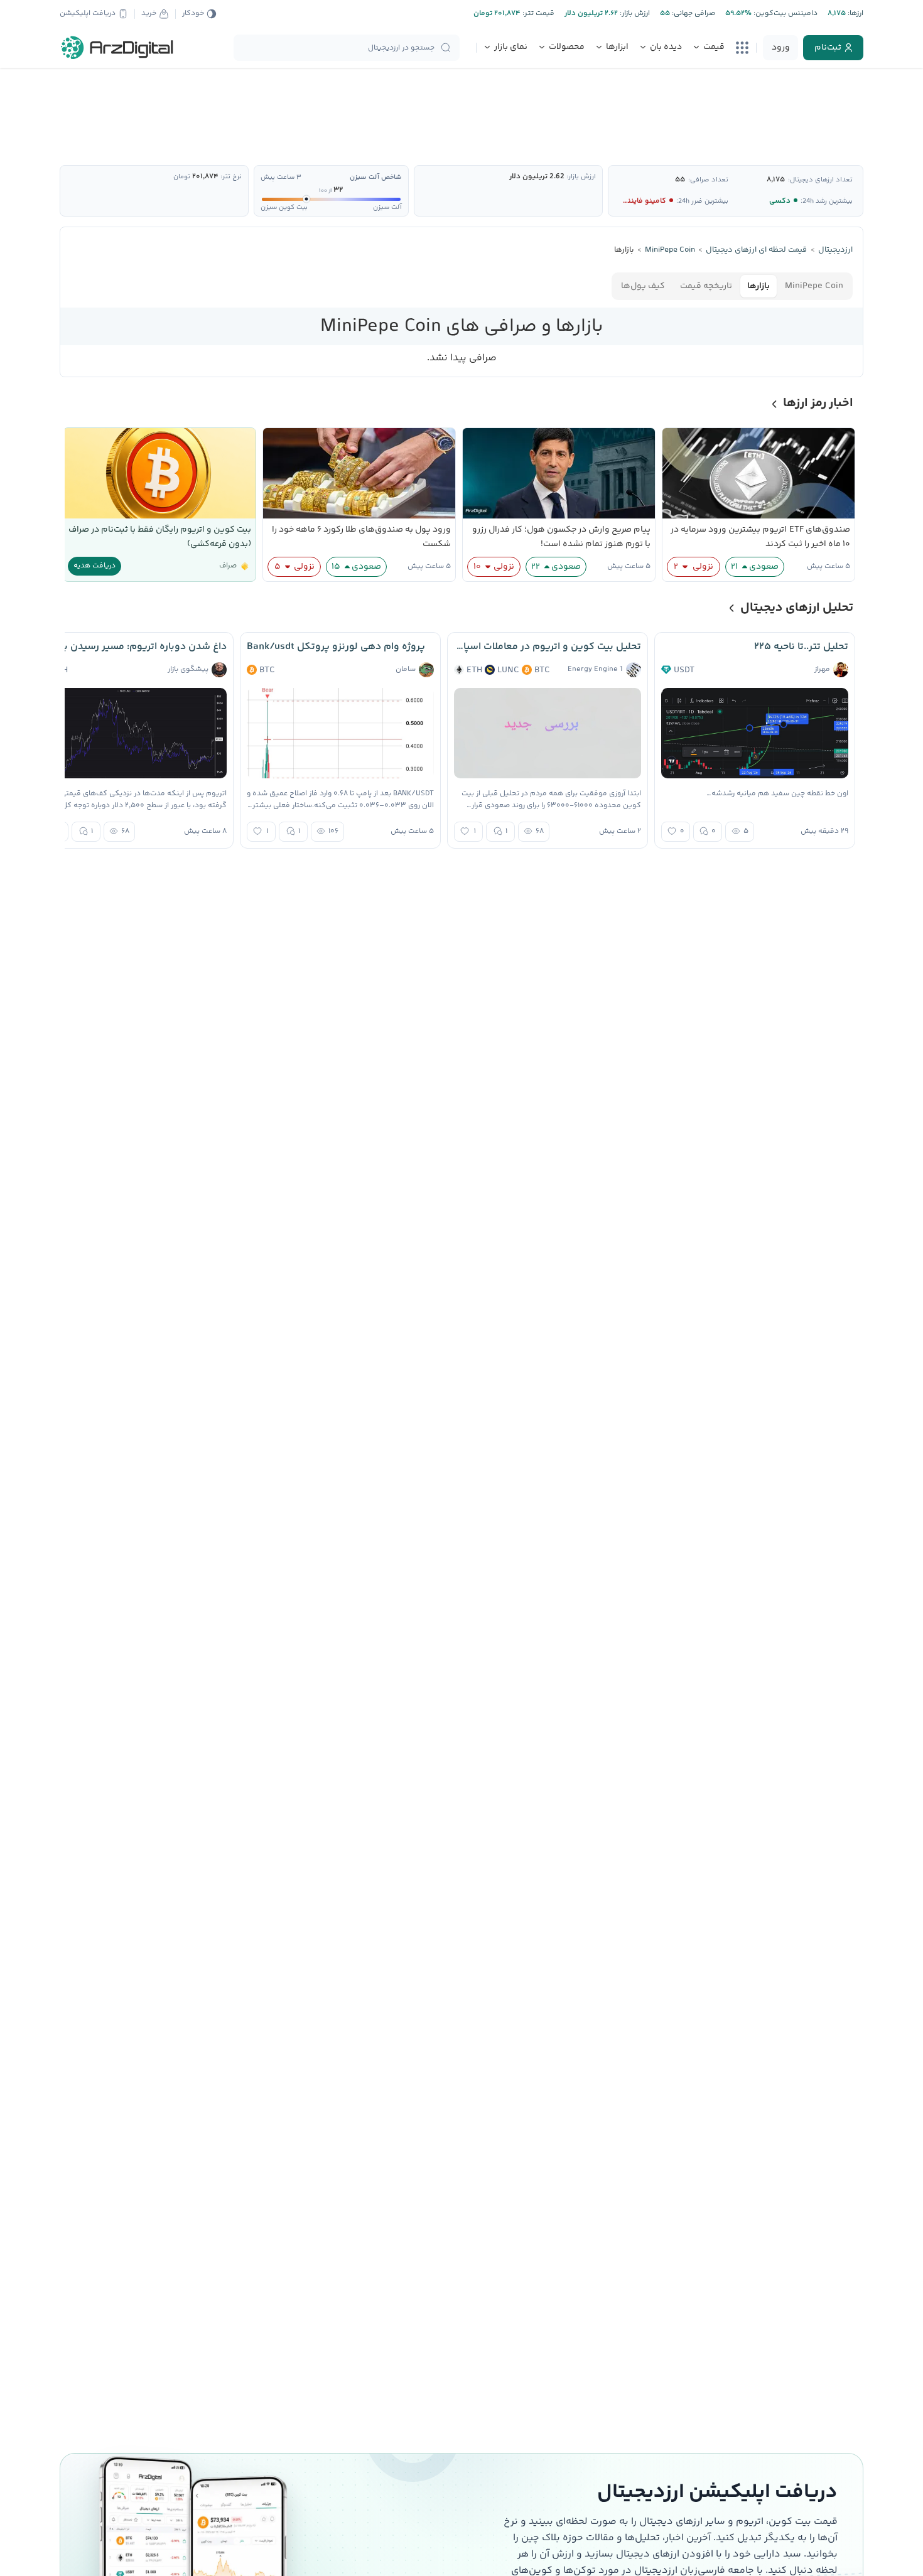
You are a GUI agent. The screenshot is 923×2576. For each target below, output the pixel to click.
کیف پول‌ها (643, 286)
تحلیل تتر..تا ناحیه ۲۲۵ (801, 647)
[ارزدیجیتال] (117, 48)
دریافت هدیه (94, 566)
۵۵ (680, 180)
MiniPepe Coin (814, 286)
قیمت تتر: (537, 13)
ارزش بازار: (634, 13)
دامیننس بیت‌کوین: (785, 13)
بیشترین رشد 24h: (827, 201)
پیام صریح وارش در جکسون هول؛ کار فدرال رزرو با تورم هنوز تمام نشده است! (561, 537)
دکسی (780, 201)
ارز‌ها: (855, 13)
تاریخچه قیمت (706, 286)
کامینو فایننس (642, 201)
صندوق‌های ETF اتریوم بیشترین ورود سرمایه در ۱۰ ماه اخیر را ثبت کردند (760, 537)
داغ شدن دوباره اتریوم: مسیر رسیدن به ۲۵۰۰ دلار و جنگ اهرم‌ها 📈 (133, 647)
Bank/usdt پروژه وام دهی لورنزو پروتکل (336, 647)
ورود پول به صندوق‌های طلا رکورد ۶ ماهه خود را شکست (361, 537)
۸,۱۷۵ (776, 180)
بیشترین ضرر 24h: (702, 201)
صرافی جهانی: (693, 13)
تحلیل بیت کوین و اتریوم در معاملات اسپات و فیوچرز (548, 647)
